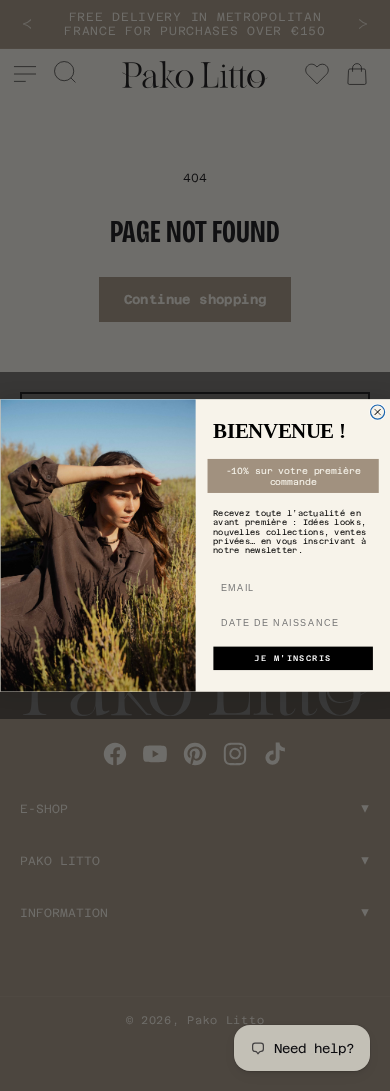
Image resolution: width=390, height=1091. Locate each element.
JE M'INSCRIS (292, 658)
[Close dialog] (377, 412)
